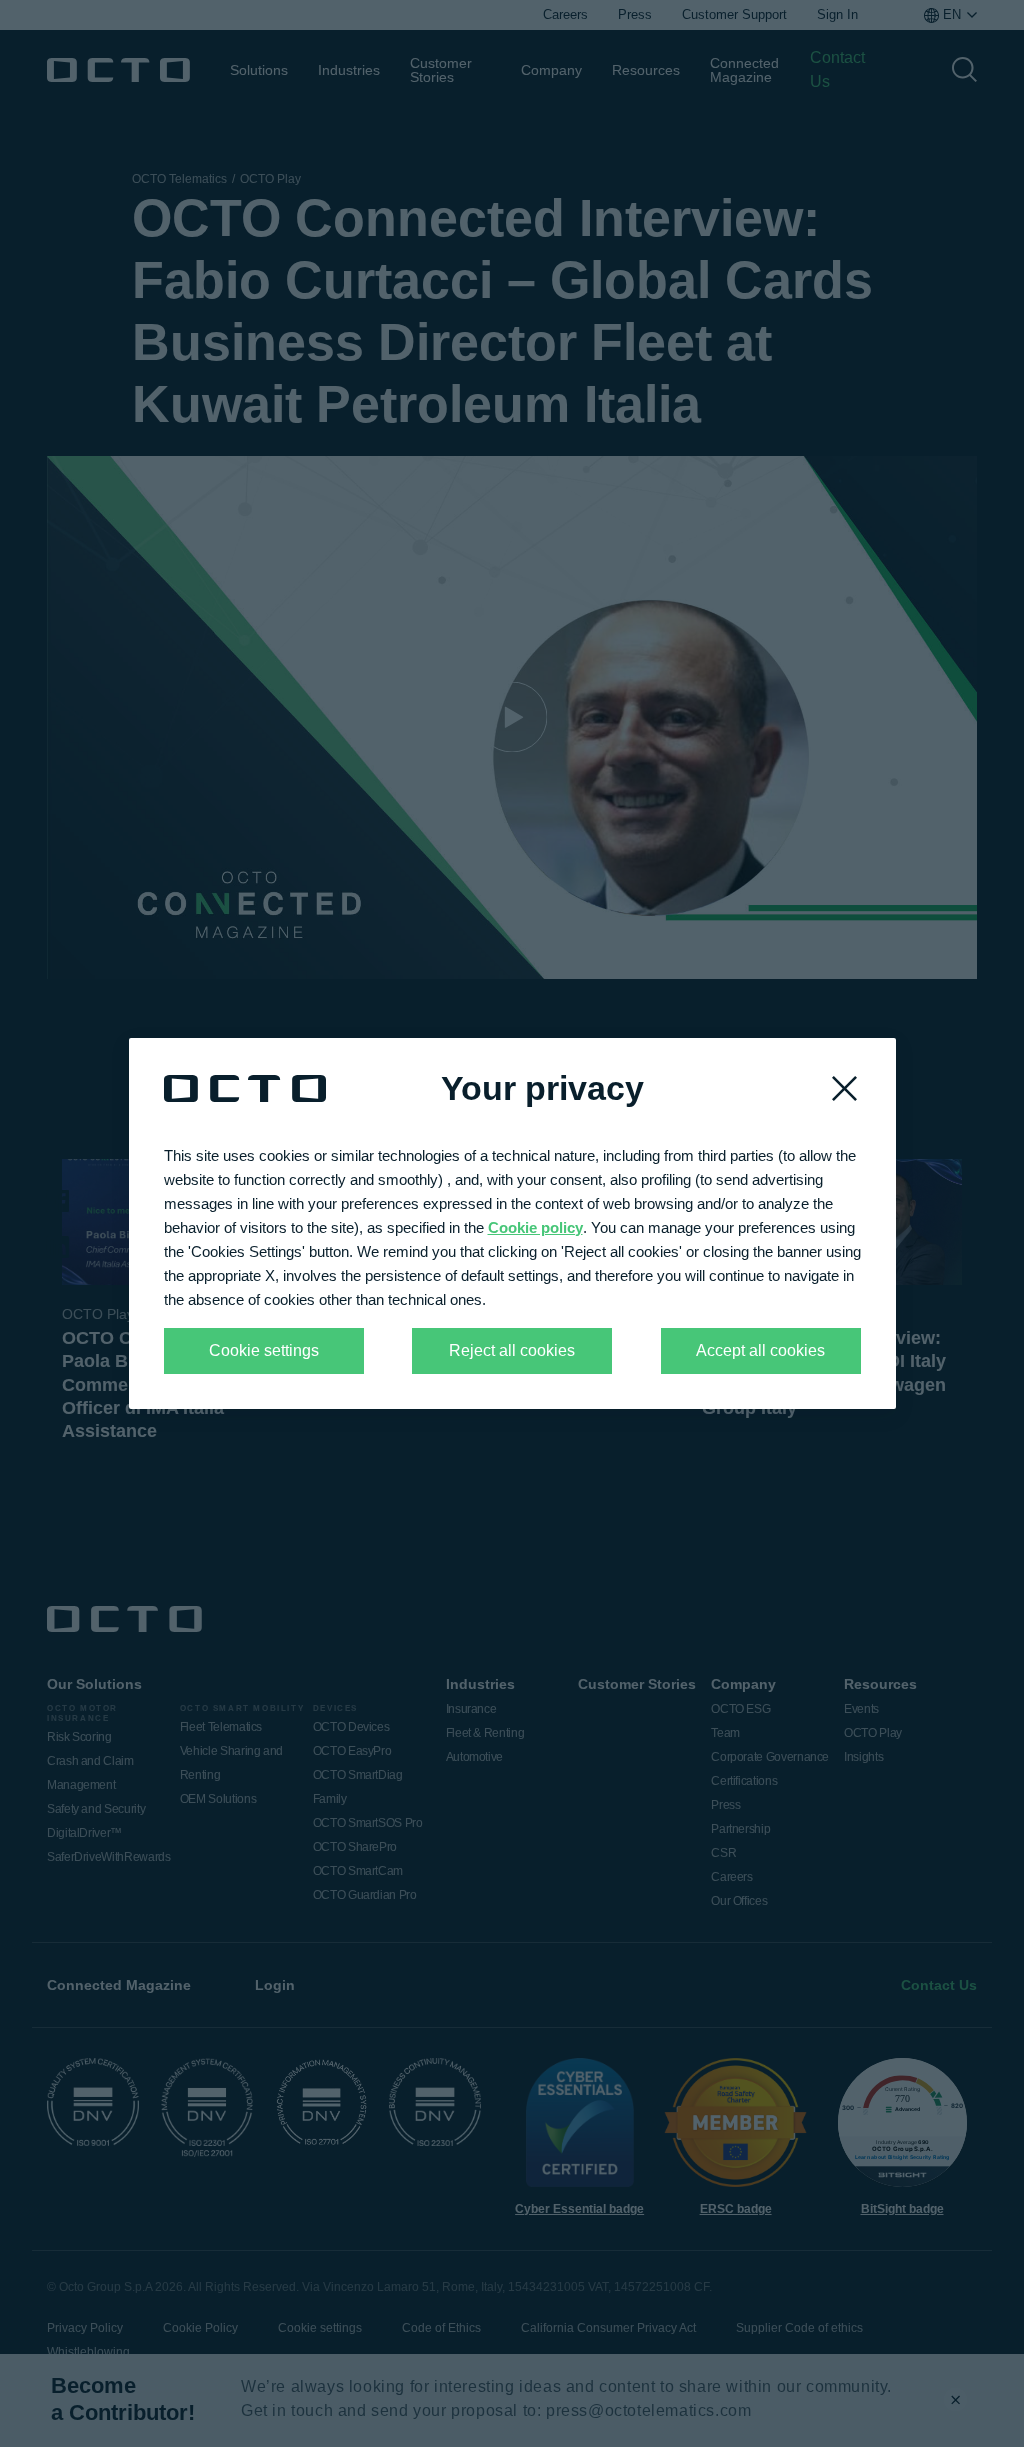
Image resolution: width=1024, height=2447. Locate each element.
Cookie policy (535, 1227)
